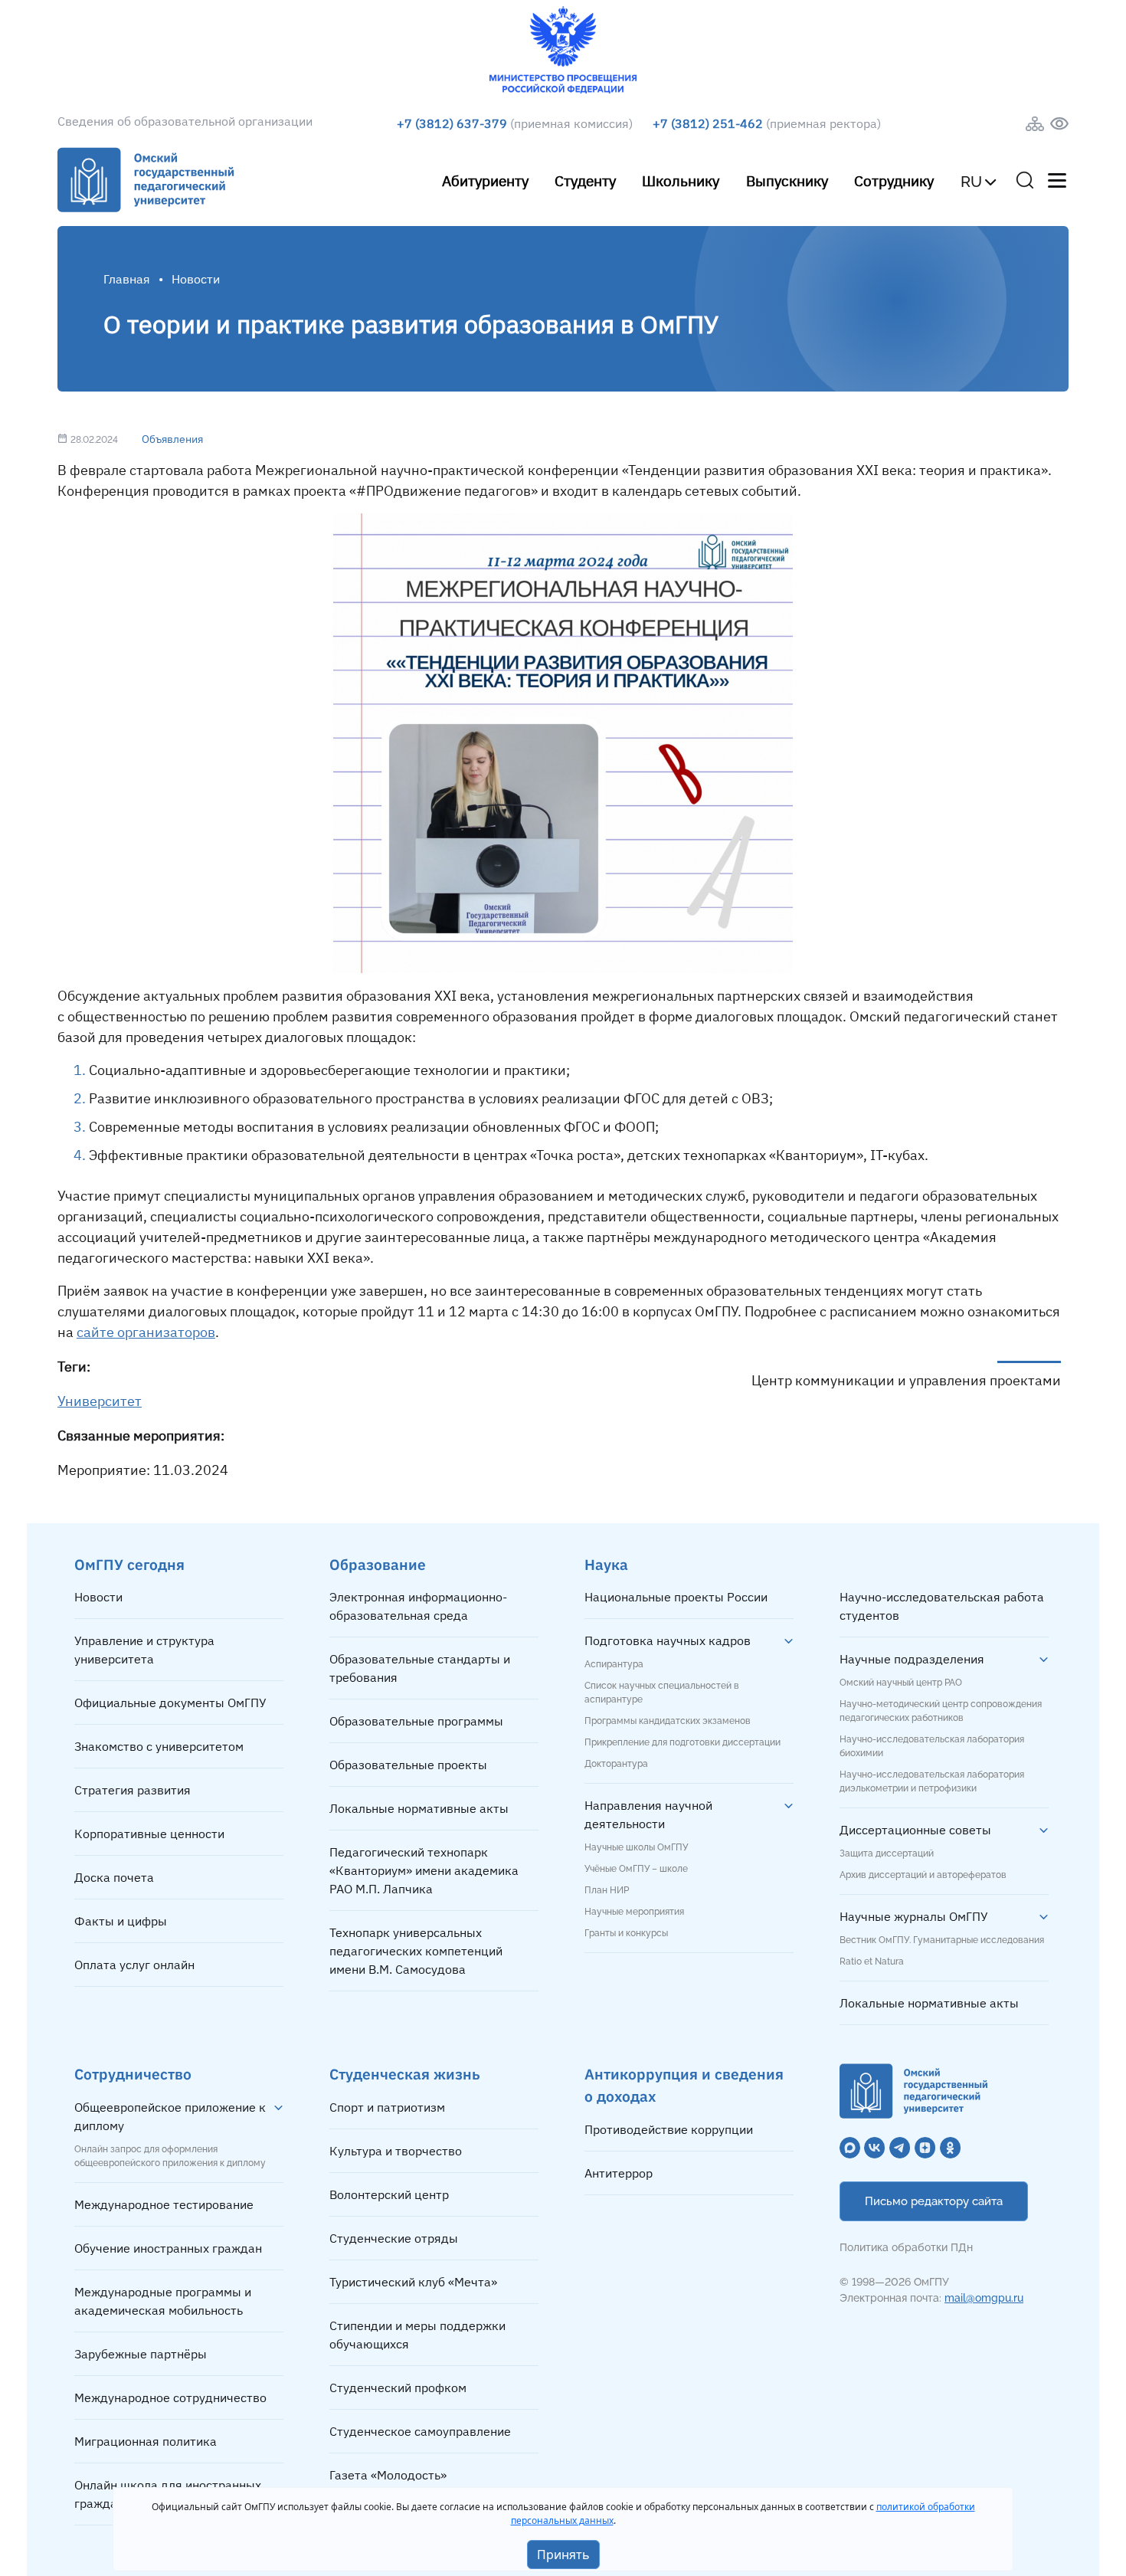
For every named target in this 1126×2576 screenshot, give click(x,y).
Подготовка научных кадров (668, 1640)
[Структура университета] (1035, 124)
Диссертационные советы (915, 1830)
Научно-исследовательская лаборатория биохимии (932, 1746)
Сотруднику (894, 180)
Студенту (585, 180)
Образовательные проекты (408, 1765)
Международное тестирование (164, 2204)
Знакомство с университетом (159, 1746)
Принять (563, 2555)
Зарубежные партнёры (141, 2354)
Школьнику (681, 180)
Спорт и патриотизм (387, 2107)
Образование (378, 1564)
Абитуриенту (485, 180)
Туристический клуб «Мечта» (413, 2282)
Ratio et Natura (872, 1961)
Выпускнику (787, 180)
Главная (127, 279)
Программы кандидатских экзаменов (668, 1721)
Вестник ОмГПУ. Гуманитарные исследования (942, 1940)
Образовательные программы (416, 1721)
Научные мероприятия (634, 1912)
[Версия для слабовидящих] (1059, 124)
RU (971, 182)
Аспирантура (614, 1664)
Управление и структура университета (144, 1650)
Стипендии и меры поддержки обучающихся (417, 2335)
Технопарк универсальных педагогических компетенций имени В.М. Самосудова (416, 1951)
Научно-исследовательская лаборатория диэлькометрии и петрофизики (932, 1781)
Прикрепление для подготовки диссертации (682, 1742)
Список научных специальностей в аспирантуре (662, 1693)
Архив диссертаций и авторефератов (923, 1875)
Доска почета (114, 1877)
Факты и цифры (121, 1921)
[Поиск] (1025, 180)
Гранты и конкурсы (626, 1933)
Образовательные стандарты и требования (420, 1668)
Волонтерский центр (389, 2194)
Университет (100, 1401)
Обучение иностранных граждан (168, 2248)
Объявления (172, 439)
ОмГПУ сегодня (129, 1564)
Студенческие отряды (394, 2238)
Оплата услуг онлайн (134, 1965)
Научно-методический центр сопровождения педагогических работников (941, 1711)
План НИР (607, 1890)
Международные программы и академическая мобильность (163, 2301)
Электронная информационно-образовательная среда (418, 1606)
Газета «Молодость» (388, 2475)
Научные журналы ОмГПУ (914, 1916)
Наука (606, 1564)
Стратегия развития (133, 1790)
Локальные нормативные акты (419, 1808)
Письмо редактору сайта (934, 2201)
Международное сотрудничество (170, 2397)
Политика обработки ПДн (906, 2247)
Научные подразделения (912, 1659)
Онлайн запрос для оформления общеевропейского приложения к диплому (170, 2156)
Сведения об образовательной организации (185, 121)
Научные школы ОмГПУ (636, 1847)
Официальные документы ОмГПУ (170, 1703)
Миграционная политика (146, 2441)
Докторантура (616, 1764)
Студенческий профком (398, 2388)
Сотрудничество (133, 2074)
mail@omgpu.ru (984, 2298)
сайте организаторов (146, 1332)
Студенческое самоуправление (420, 2431)
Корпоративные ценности (149, 1834)
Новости (98, 1597)
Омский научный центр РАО (901, 1683)
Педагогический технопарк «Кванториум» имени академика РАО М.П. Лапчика (424, 1870)
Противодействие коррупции (669, 2129)
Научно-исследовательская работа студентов (942, 1606)
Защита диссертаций (887, 1853)
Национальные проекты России (676, 1597)
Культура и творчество (396, 2151)
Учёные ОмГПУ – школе (636, 1869)
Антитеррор (619, 2173)
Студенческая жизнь (405, 2074)
